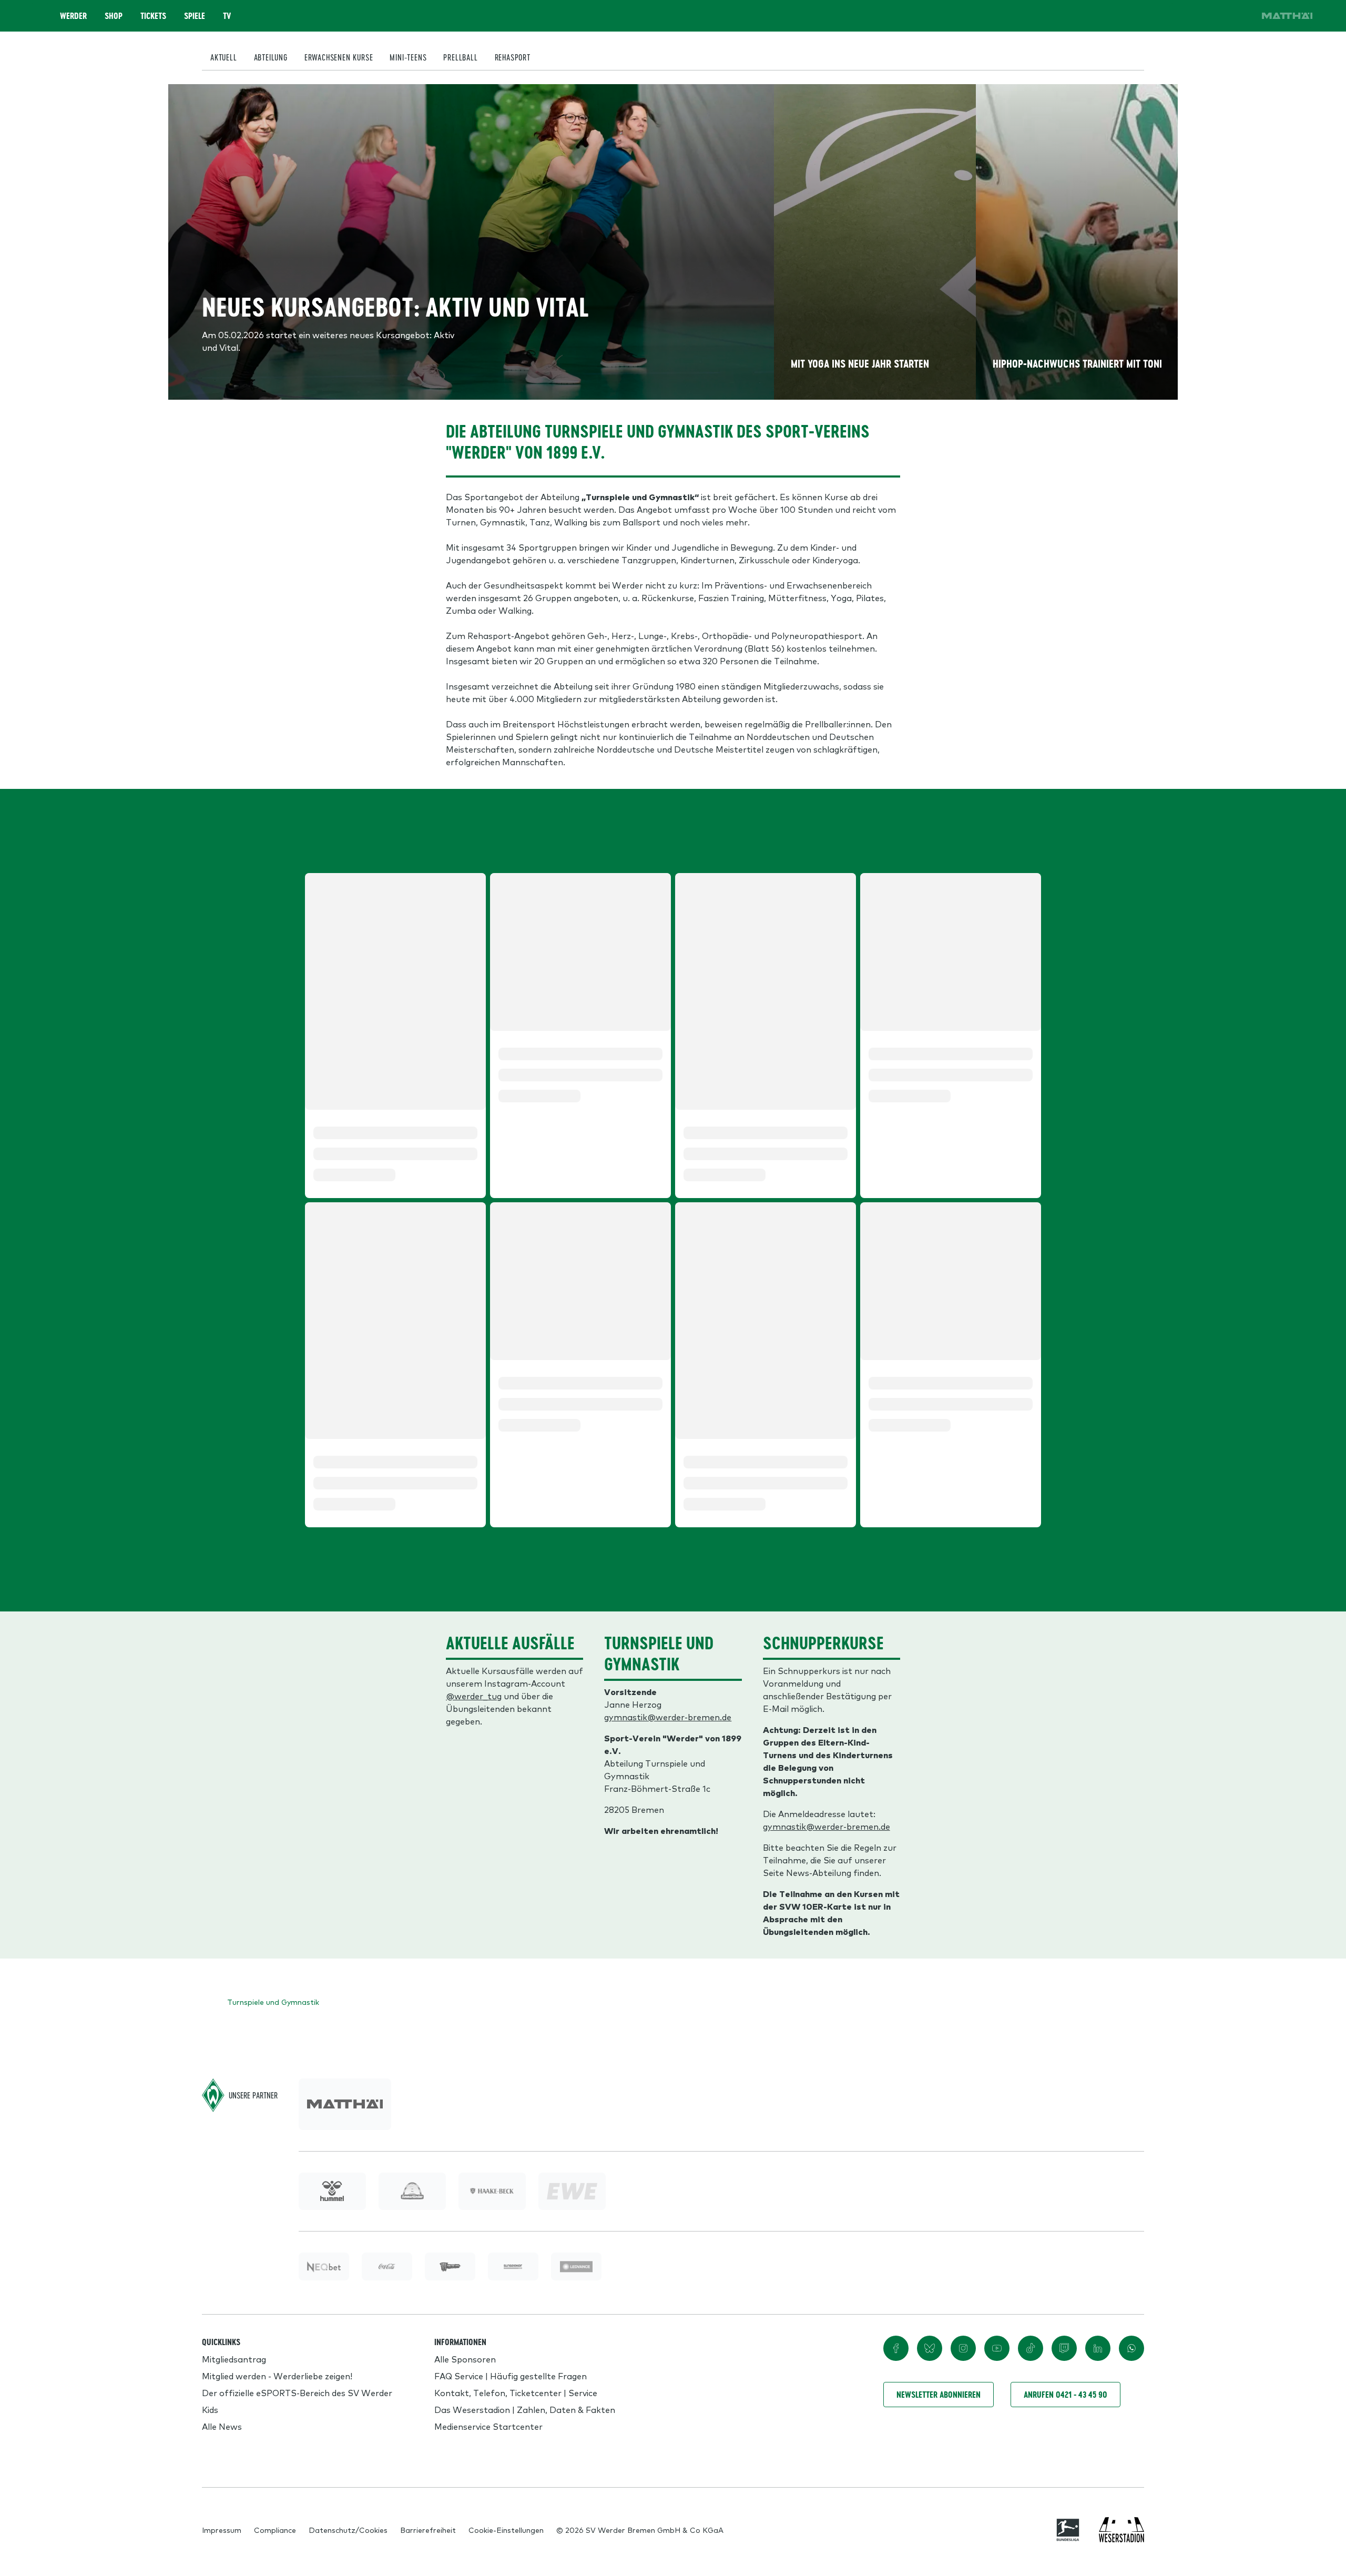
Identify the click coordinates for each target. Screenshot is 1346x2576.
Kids (210, 2409)
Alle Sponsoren (465, 2359)
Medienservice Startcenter (488, 2426)
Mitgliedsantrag (234, 2359)
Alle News (222, 2426)
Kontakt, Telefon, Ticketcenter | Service (516, 2392)
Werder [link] (73, 16)
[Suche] (1182, 16)
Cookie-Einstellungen (506, 2530)
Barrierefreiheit (428, 2530)
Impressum (222, 2530)
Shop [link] (114, 16)
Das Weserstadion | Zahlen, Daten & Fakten (525, 2409)
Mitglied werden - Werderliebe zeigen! (277, 2376)
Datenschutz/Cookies (348, 2530)
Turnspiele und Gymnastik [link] (273, 2002)
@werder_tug (474, 1696)
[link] (1287, 16)
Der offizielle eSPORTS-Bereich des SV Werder (297, 2392)
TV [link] (227, 16)
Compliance (275, 2530)
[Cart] (1211, 16)
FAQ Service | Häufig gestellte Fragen (511, 2376)
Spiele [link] (195, 16)
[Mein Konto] (1241, 16)
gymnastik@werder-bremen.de (668, 1717)
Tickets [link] (153, 16)
